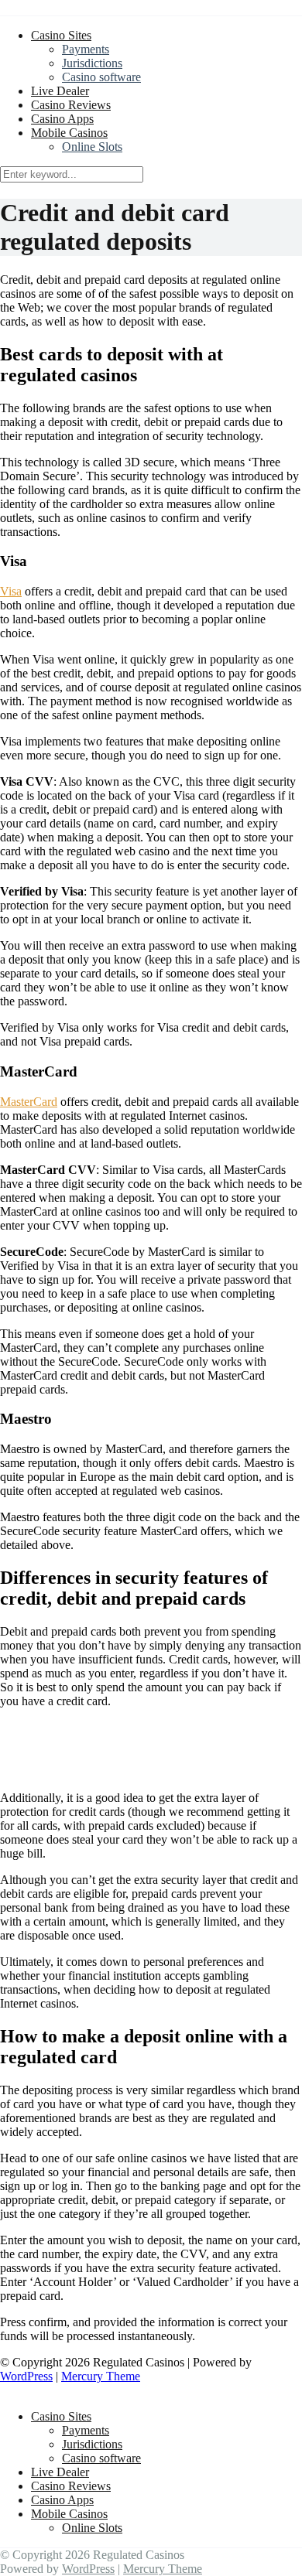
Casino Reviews (71, 105)
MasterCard (29, 1102)
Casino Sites (61, 35)
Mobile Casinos (69, 133)
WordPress (26, 2376)
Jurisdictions (92, 63)
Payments (86, 49)
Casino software (101, 77)
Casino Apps (62, 119)
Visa (11, 591)
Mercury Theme (101, 2376)
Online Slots (92, 147)
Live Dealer (60, 91)
